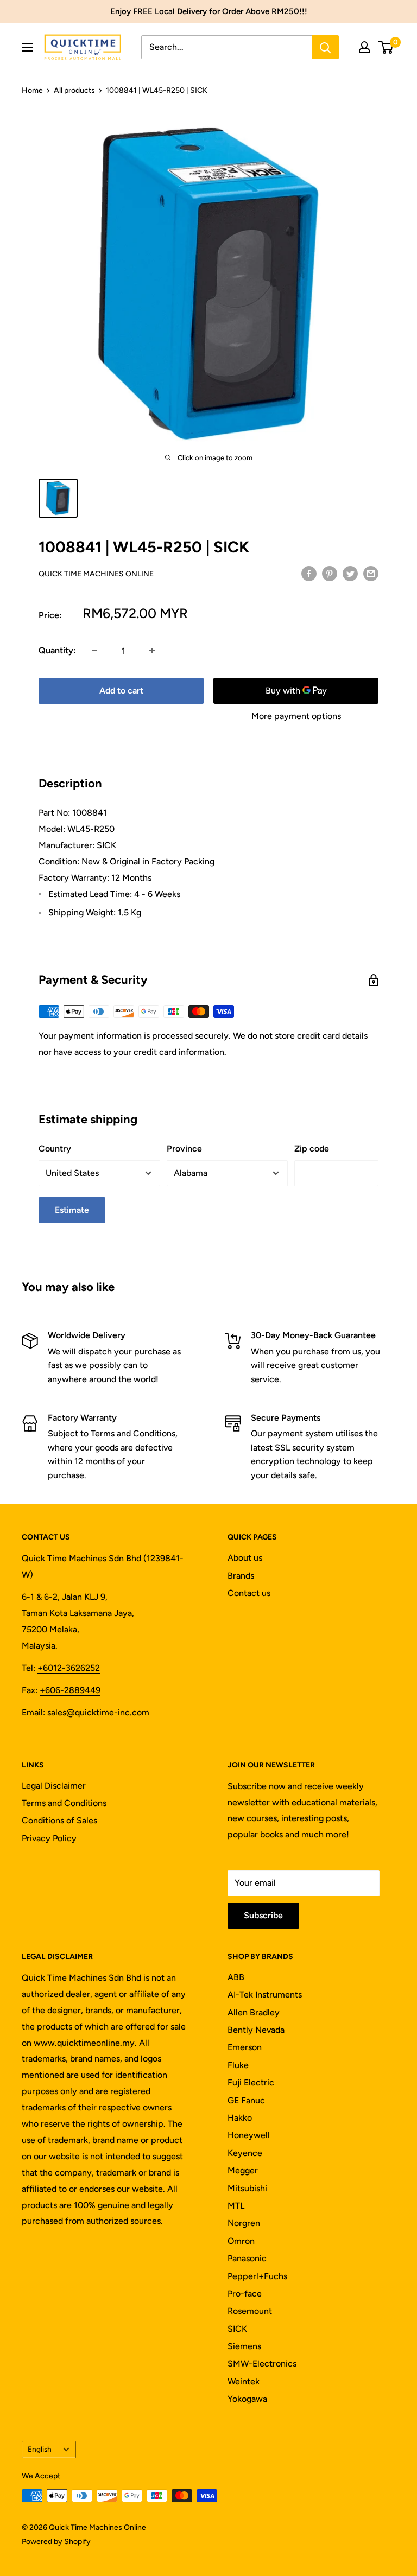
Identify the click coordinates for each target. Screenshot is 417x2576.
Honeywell (249, 2135)
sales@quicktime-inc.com (98, 1712)
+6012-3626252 (69, 1668)
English (40, 2449)
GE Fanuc (246, 2100)
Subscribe (263, 1915)
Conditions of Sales (59, 1820)
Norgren (244, 2223)
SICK (237, 2329)
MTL (236, 2206)
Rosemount (250, 2311)
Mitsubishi (247, 2188)
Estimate (72, 1210)
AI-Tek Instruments (265, 1995)
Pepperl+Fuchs (257, 2276)
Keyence (245, 2153)
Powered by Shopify (56, 2542)
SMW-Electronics (262, 2364)
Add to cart (121, 691)
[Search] (325, 47)
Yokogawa (247, 2399)
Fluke (238, 2065)
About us (245, 1558)
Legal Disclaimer (54, 1786)
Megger (243, 2170)
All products (74, 90)
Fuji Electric (251, 2082)
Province (184, 1149)
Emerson (245, 2047)
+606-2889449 (70, 1690)
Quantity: (57, 650)
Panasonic (247, 2258)
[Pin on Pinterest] (330, 573)
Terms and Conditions (64, 1803)
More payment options (296, 716)
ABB (236, 1977)
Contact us (249, 1593)
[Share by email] (371, 573)
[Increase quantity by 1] (152, 651)
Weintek (244, 2381)
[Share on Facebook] (309, 573)
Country (55, 1149)
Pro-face (245, 2294)
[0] (386, 47)
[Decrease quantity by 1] (94, 651)
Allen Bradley (254, 2012)
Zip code (312, 1149)
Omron (241, 2241)
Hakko (240, 2118)
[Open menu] (27, 47)
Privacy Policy (49, 1838)
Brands (241, 1576)
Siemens (244, 2346)
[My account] (364, 47)
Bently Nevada (256, 2030)
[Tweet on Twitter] (350, 573)
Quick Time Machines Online (96, 574)
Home (32, 90)
